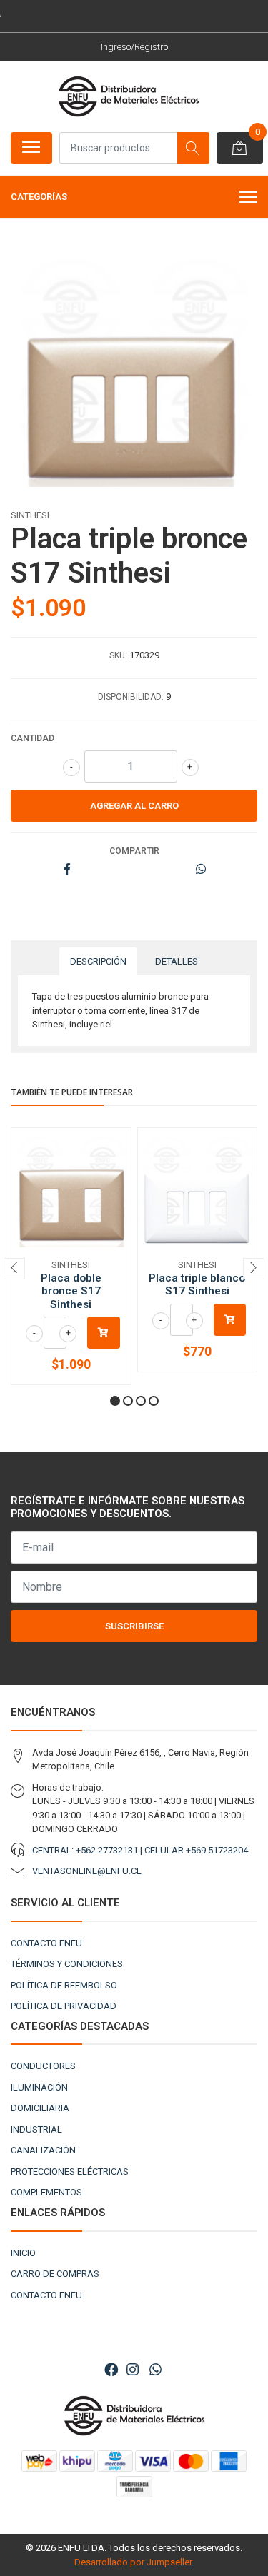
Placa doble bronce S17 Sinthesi (71, 1291)
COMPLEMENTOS (46, 2192)
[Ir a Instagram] (133, 2370)
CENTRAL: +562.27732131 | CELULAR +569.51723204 (140, 1850)
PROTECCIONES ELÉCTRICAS (70, 2172)
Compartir (134, 851)
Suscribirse (134, 1626)
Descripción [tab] (98, 961)
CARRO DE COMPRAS (55, 2274)
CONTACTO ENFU (46, 1943)
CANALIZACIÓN (43, 2150)
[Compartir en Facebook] (67, 870)
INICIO (23, 2253)
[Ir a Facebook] (111, 2370)
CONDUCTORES (43, 2066)
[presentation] (14, 1269)
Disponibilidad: (131, 697)
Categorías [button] (39, 197)
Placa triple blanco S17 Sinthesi (197, 1284)
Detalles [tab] (177, 961)
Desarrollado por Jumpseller (133, 2562)
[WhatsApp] (155, 2370)
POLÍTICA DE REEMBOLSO (64, 1985)
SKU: (118, 655)
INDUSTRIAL (36, 2129)
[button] (115, 1401)
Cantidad (33, 738)
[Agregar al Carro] (104, 1333)
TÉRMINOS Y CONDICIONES (67, 1964)
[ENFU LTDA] (129, 96)
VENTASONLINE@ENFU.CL (87, 1871)
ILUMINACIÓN (39, 2087)
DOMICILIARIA (40, 2108)
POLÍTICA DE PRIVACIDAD (64, 2006)
